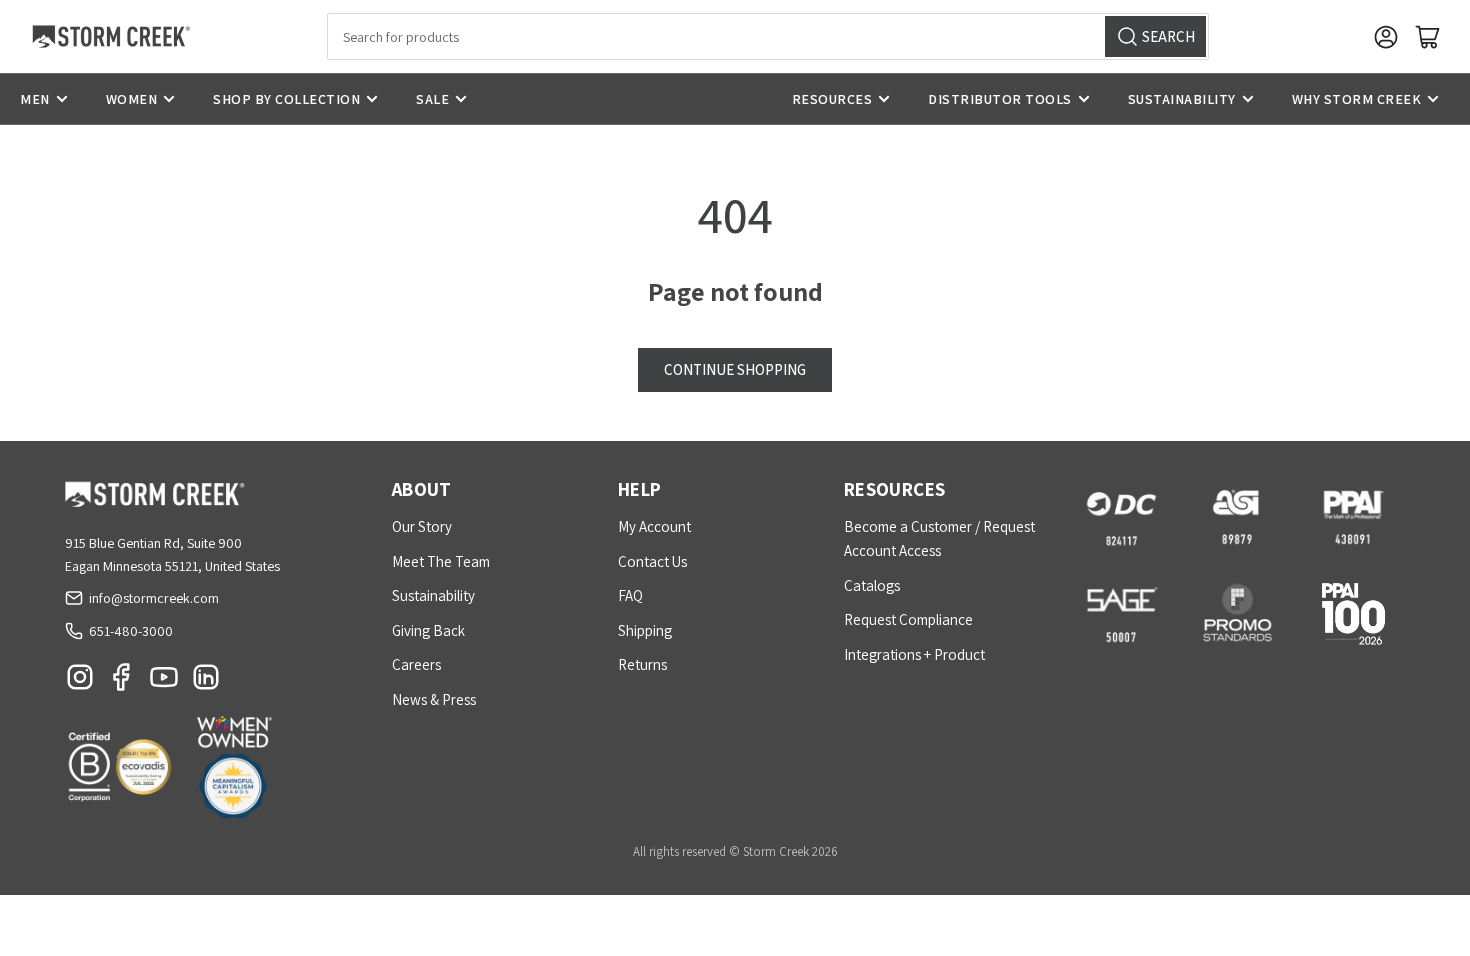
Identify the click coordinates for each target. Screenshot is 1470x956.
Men (35, 99)
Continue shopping (735, 369)
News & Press (434, 699)
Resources (832, 99)
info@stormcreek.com (154, 598)
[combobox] (768, 36)
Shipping (645, 630)
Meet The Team (441, 561)
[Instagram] (80, 682)
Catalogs (872, 585)
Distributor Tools (1000, 99)
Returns (642, 664)
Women (132, 99)
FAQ (630, 595)
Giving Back (428, 630)
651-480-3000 (131, 631)
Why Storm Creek (1357, 99)
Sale (432, 99)
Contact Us (652, 561)
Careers (416, 664)
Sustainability (1182, 99)
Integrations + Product (914, 654)
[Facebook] (122, 682)
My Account (654, 526)
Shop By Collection (286, 99)
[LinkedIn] (206, 682)
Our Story (422, 526)
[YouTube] (164, 682)
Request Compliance (908, 619)
